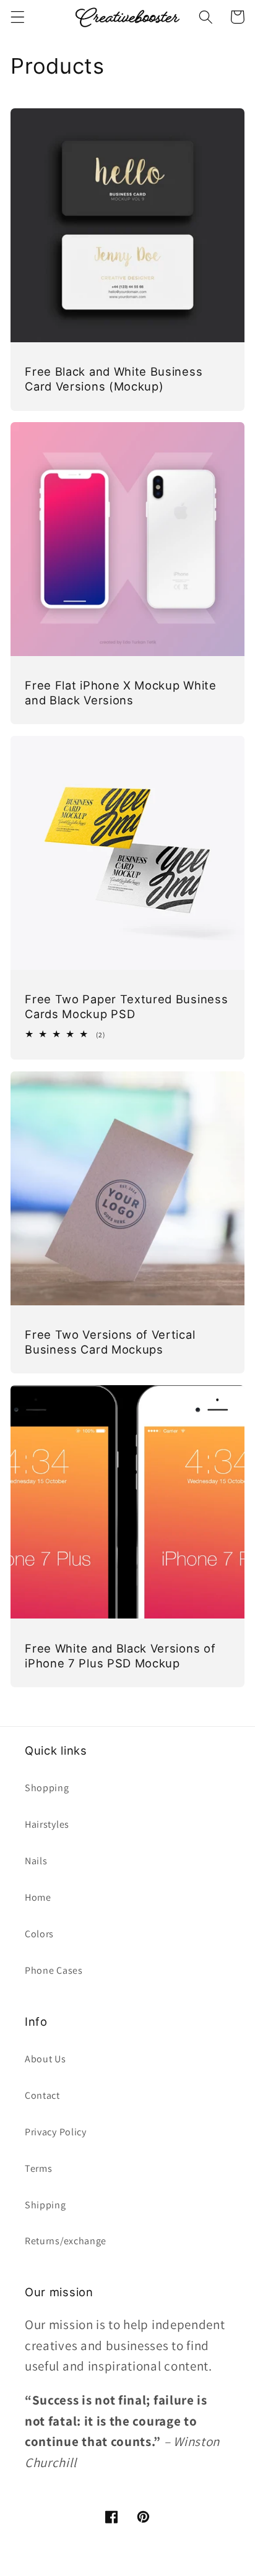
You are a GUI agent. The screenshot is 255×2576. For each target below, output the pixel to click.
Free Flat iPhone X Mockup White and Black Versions (120, 693)
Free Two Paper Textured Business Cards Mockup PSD (126, 1006)
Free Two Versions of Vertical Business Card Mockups (110, 1342)
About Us (45, 2059)
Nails (36, 1861)
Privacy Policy (56, 2132)
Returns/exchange (66, 2241)
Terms (38, 2168)
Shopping (47, 1788)
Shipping (45, 2205)
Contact (42, 2095)
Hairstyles (47, 1824)
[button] (18, 17)
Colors (39, 1934)
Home (38, 1897)
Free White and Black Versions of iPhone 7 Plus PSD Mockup (120, 1656)
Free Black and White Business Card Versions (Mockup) (114, 379)
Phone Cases (54, 1970)
